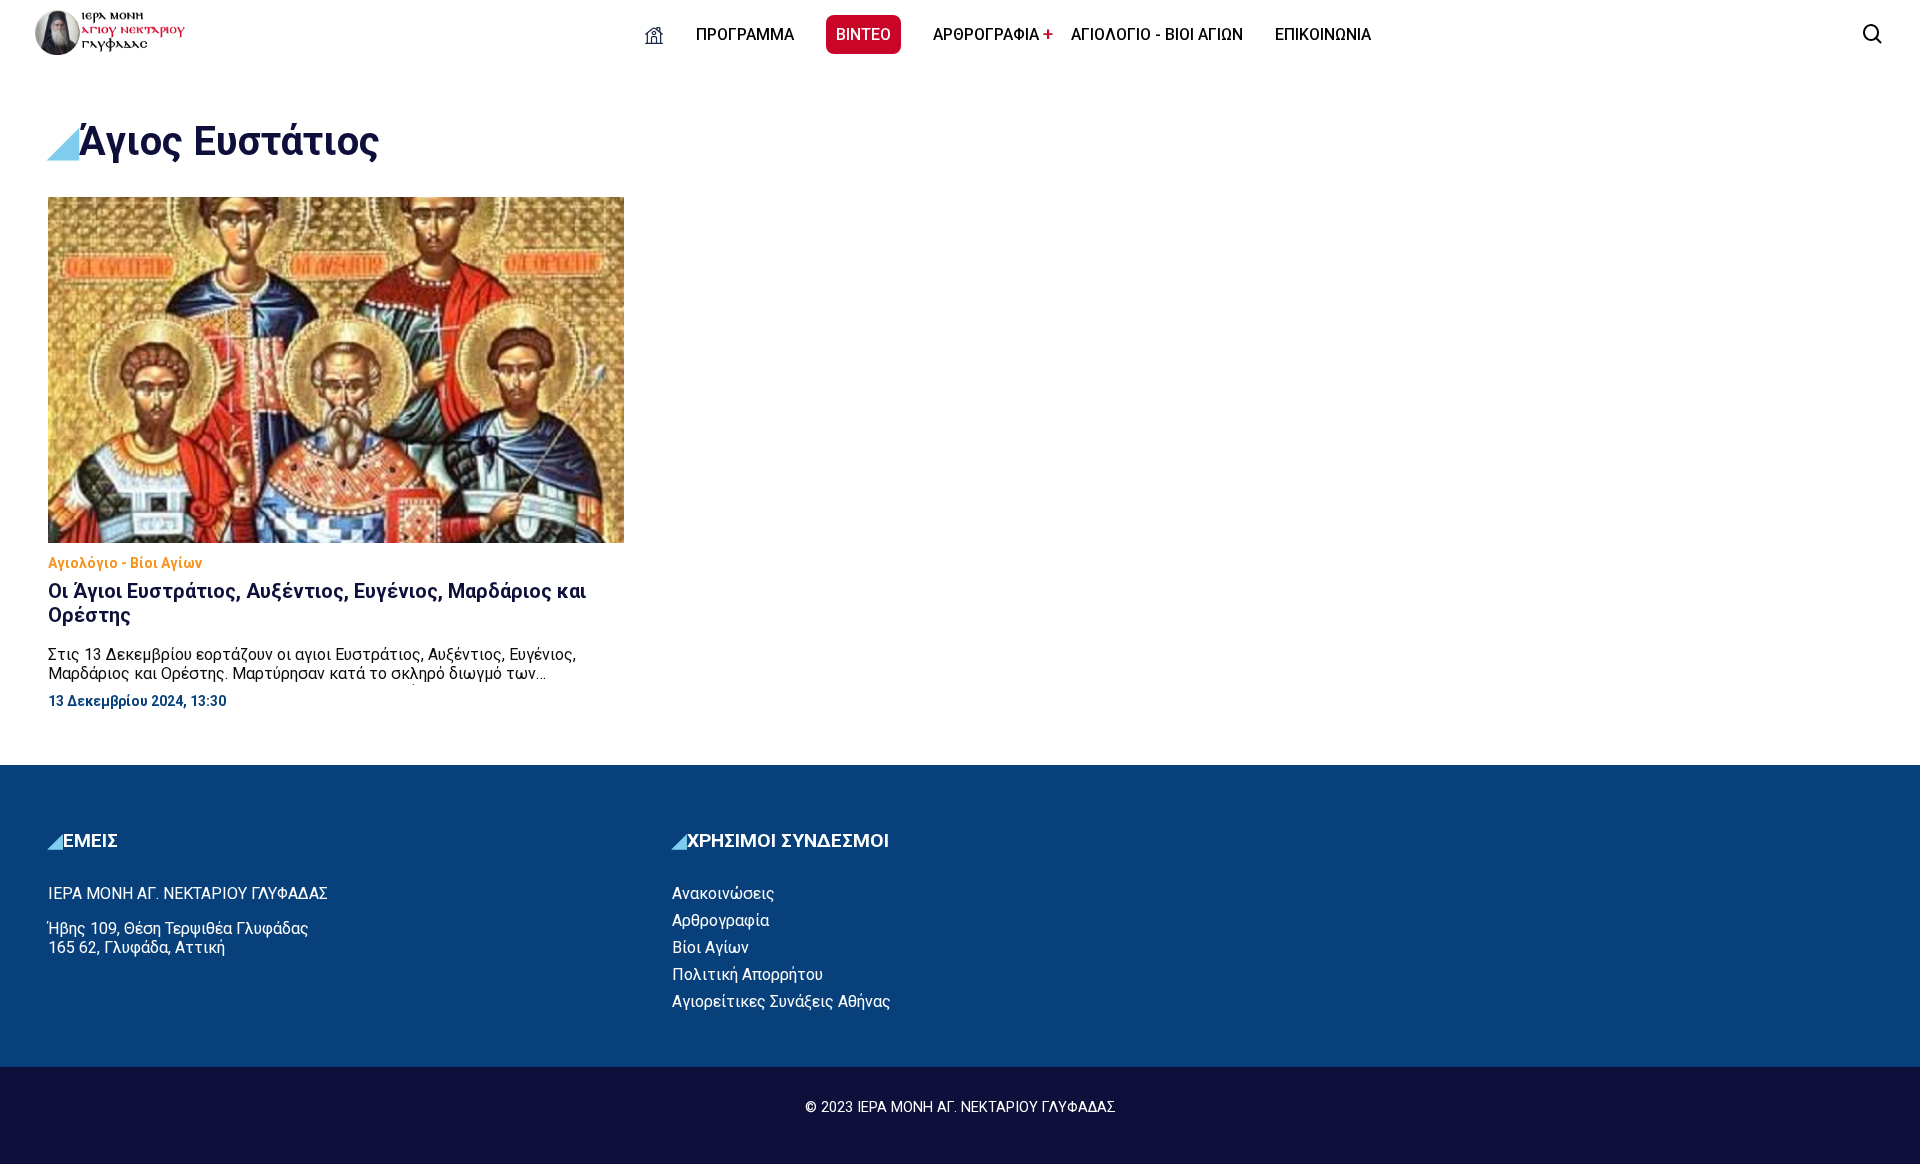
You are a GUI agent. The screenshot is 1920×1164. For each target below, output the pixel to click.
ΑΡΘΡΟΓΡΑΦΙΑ (986, 34)
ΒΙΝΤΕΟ (863, 34)
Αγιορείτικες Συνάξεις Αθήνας (781, 1001)
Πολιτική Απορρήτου (747, 974)
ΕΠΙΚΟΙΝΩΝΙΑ (1323, 34)
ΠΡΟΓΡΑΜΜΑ (745, 34)
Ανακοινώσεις (723, 893)
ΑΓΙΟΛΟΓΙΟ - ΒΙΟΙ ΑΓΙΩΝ (1157, 34)
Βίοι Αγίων (710, 947)
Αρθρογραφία (720, 920)
